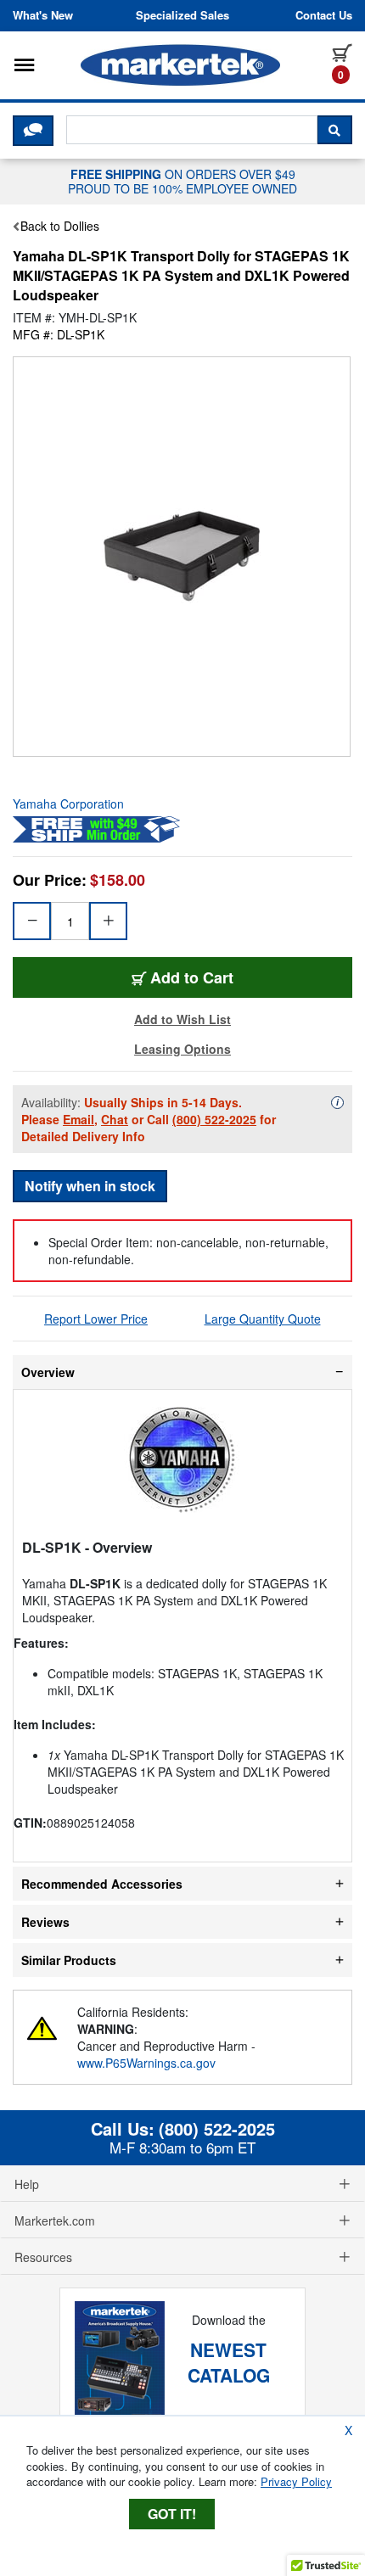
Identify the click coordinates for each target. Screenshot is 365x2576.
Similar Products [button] (69, 1960)
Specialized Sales (182, 15)
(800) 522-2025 (214, 1119)
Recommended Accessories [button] (102, 1884)
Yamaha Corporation (68, 804)
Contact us (324, 15)
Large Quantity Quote (263, 1319)
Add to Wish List (182, 1019)
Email (79, 1119)
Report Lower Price (96, 1319)
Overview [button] (48, 1372)
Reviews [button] (45, 1922)
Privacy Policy (296, 2481)
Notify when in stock (90, 1186)
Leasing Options (182, 1049)
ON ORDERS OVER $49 (182, 181)
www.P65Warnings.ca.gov (146, 2063)
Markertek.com (55, 2220)
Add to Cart (192, 977)
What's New (43, 15)
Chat (115, 1119)
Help (27, 2184)
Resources (43, 2257)
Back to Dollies (60, 226)
